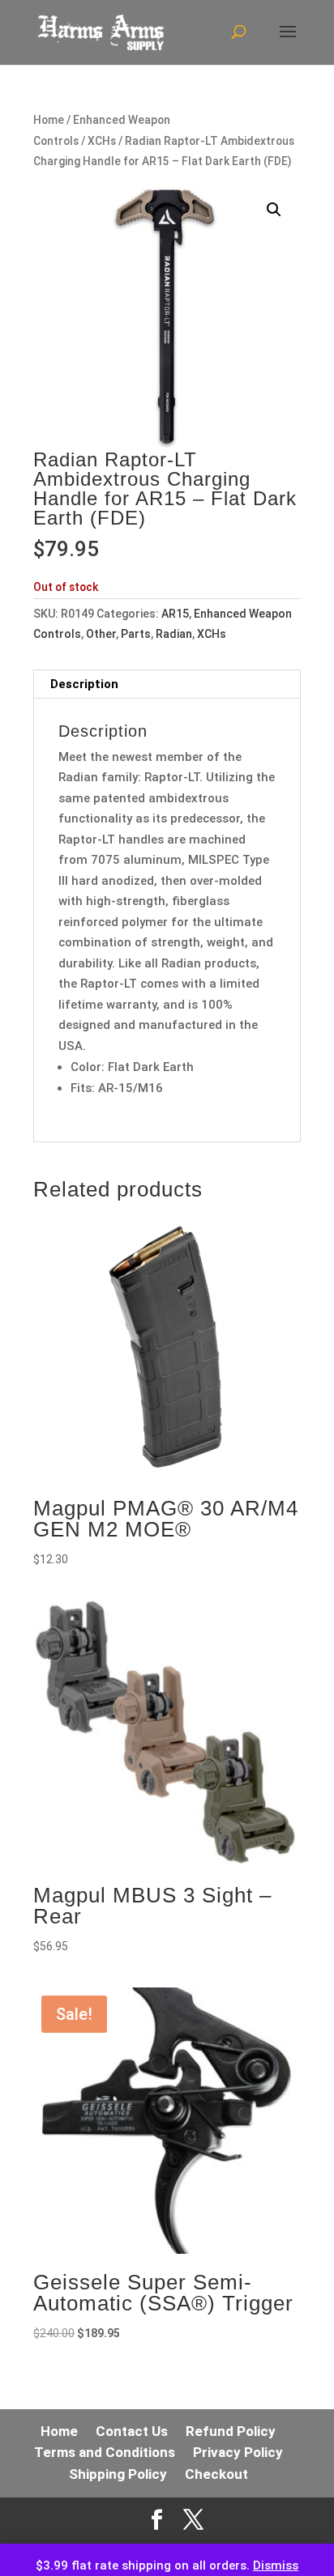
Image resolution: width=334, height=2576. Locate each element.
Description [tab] (84, 684)
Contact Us (132, 2431)
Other (101, 634)
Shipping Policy (118, 2474)
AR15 (175, 614)
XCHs (102, 141)
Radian (174, 634)
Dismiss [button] (276, 2565)
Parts (136, 634)
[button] (274, 210)
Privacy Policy (238, 2452)
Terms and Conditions (105, 2452)
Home (49, 120)
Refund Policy (231, 2431)
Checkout (216, 2474)
